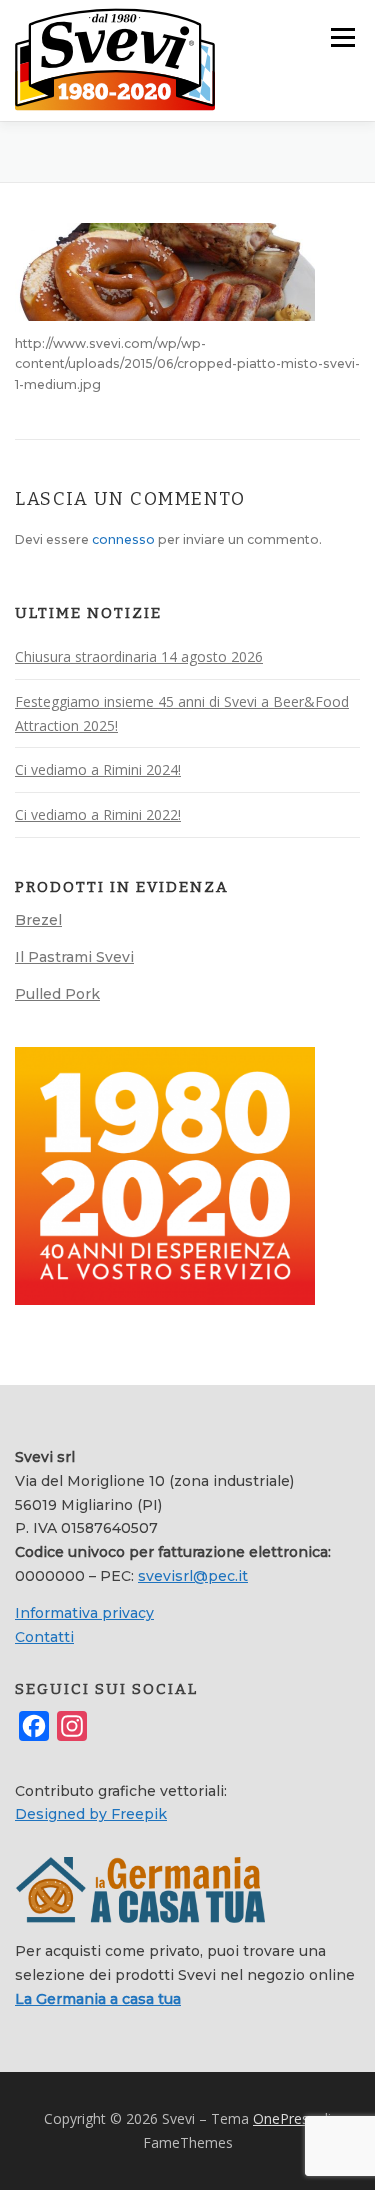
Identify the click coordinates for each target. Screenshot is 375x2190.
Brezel (38, 920)
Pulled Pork (57, 994)
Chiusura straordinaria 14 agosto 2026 (139, 656)
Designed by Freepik (91, 1814)
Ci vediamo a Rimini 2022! (98, 814)
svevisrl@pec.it (193, 1576)
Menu (341, 37)
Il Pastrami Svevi (74, 957)
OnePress (284, 2118)
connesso (123, 539)
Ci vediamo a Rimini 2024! (98, 769)
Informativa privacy (84, 1613)
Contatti (44, 1637)
